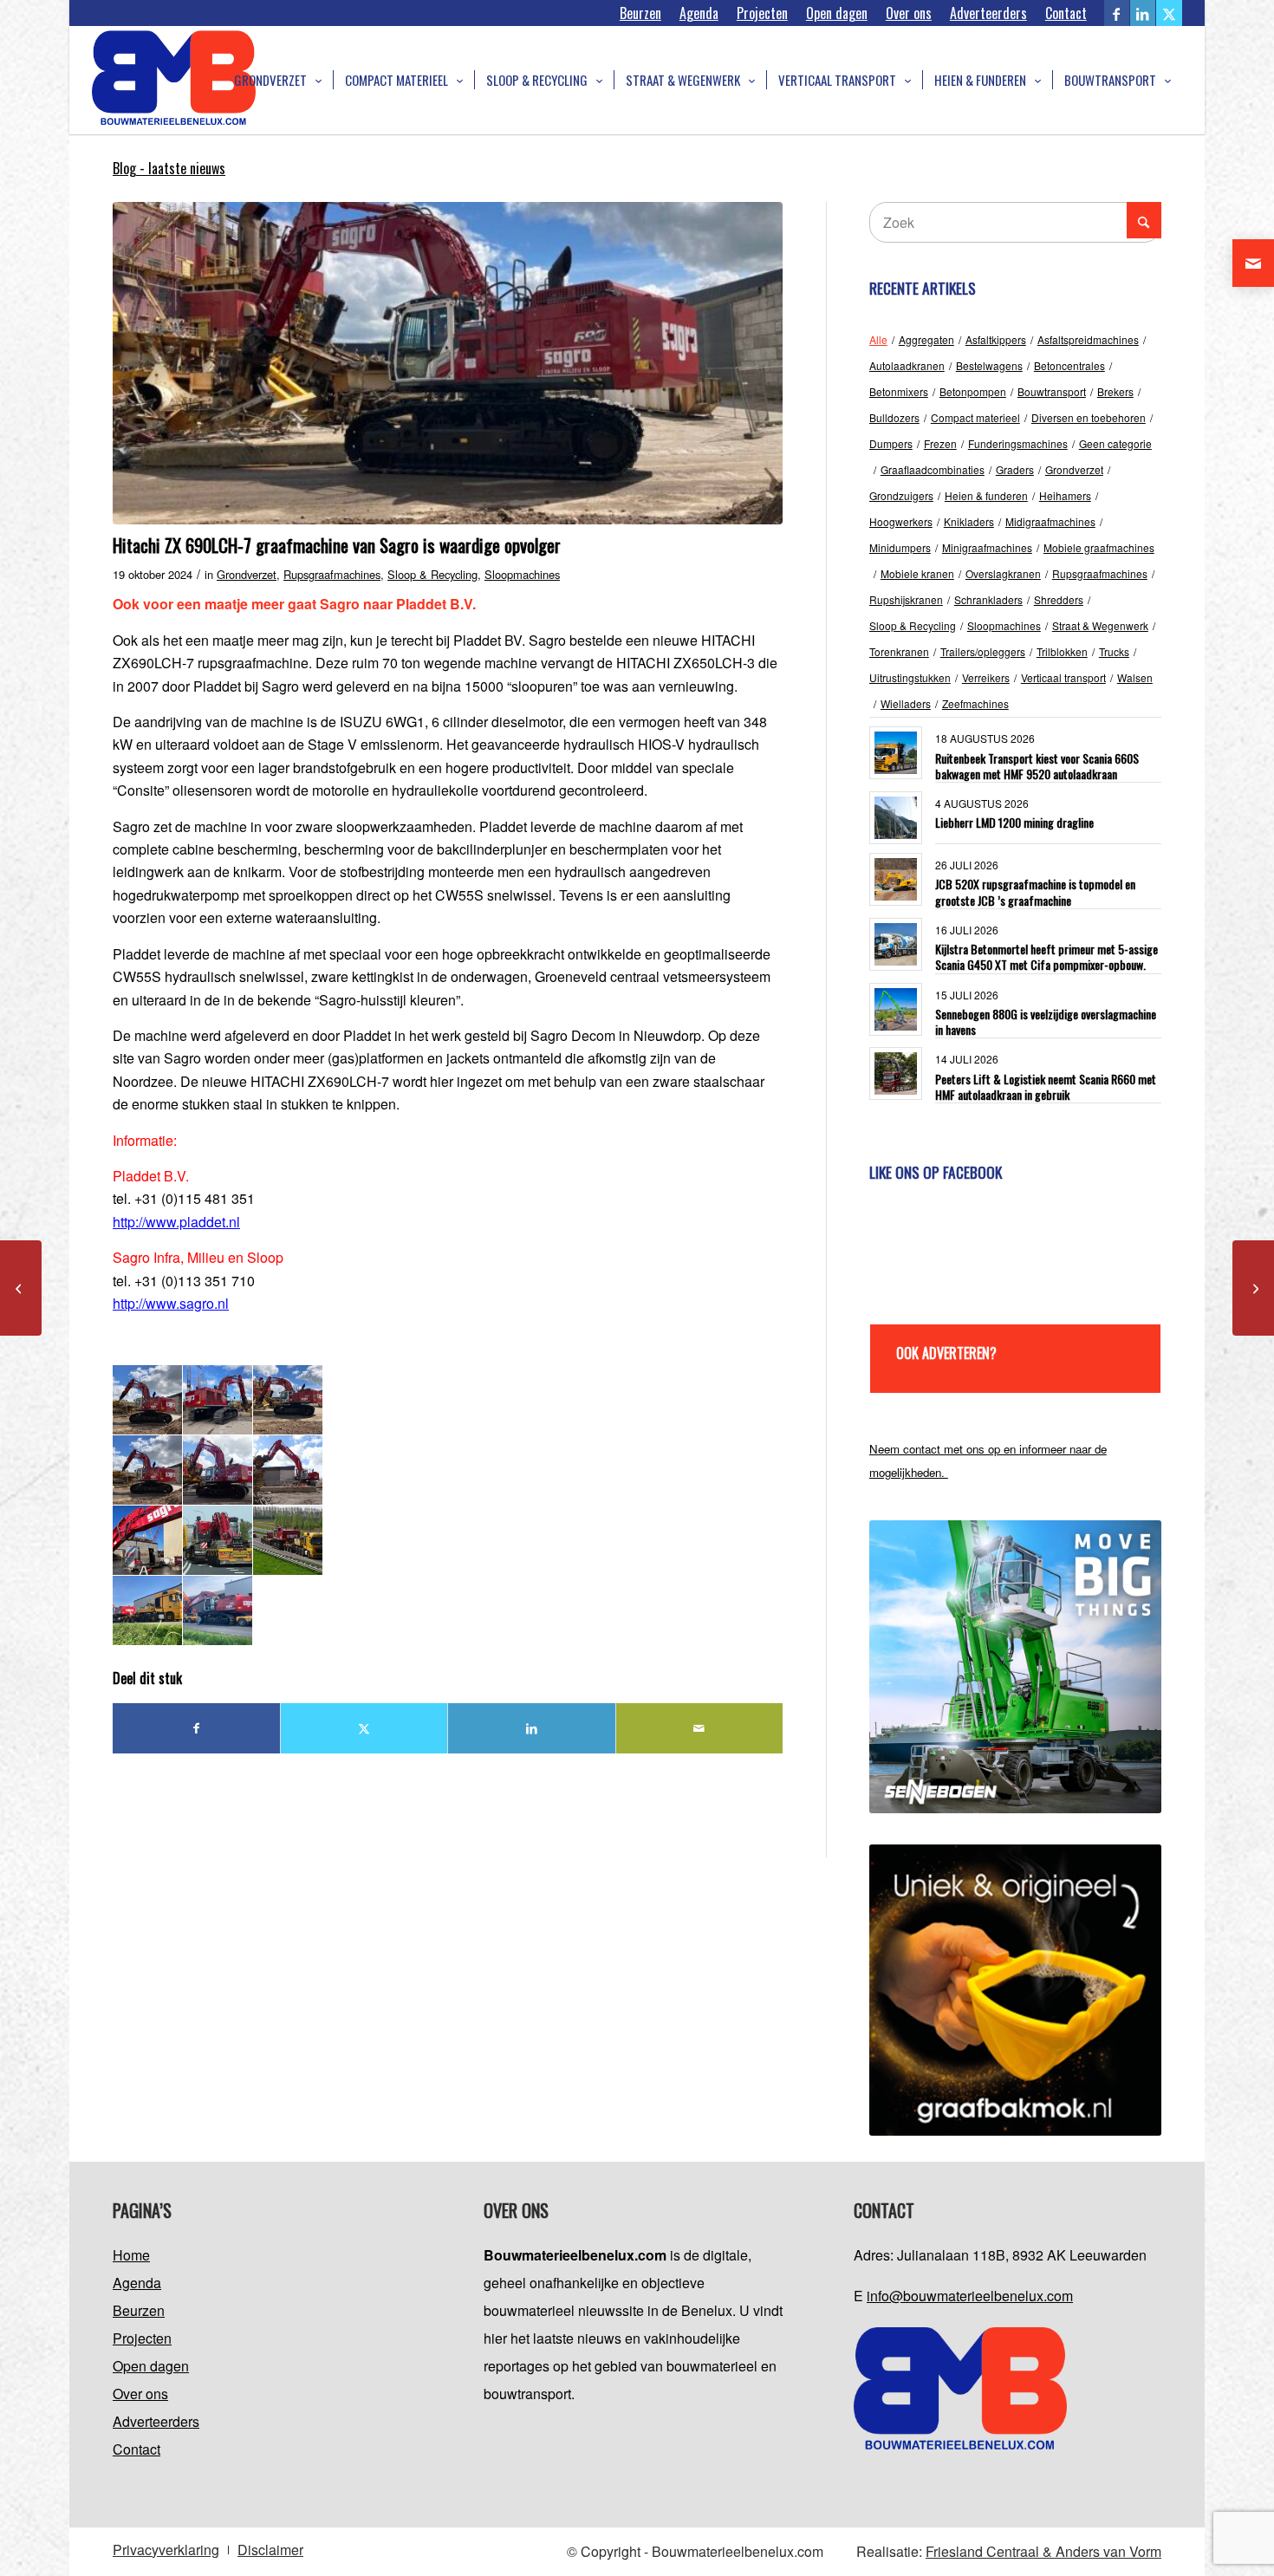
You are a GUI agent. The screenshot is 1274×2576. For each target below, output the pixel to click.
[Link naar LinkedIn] (1143, 13)
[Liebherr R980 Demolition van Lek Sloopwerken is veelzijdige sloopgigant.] (1253, 1288)
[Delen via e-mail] (699, 1728)
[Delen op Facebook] (196, 1728)
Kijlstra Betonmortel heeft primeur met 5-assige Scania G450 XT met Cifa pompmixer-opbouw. (1046, 956)
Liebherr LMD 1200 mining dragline (1014, 822)
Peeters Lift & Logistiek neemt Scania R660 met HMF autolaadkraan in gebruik (1046, 1086)
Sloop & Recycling (432, 574)
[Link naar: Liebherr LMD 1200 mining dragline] (896, 818)
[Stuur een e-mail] (1253, 263)
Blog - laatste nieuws (169, 168)
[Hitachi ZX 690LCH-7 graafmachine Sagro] (448, 363)
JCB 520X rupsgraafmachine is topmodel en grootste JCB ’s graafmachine (1035, 891)
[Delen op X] (364, 1728)
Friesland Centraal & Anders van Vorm (1043, 2551)
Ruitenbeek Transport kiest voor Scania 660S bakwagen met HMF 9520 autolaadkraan (1037, 766)
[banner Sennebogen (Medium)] (1015, 1666)
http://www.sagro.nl (171, 1303)
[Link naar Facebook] (1117, 13)
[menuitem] (641, 13)
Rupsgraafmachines (332, 574)
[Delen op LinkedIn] (531, 1728)
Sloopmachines (522, 574)
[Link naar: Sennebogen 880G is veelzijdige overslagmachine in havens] (896, 1009)
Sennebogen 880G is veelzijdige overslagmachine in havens (1046, 1021)
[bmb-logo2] (174, 80)
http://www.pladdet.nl (176, 1222)
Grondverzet (247, 574)
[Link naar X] (1169, 13)
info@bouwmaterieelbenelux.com (970, 2296)
